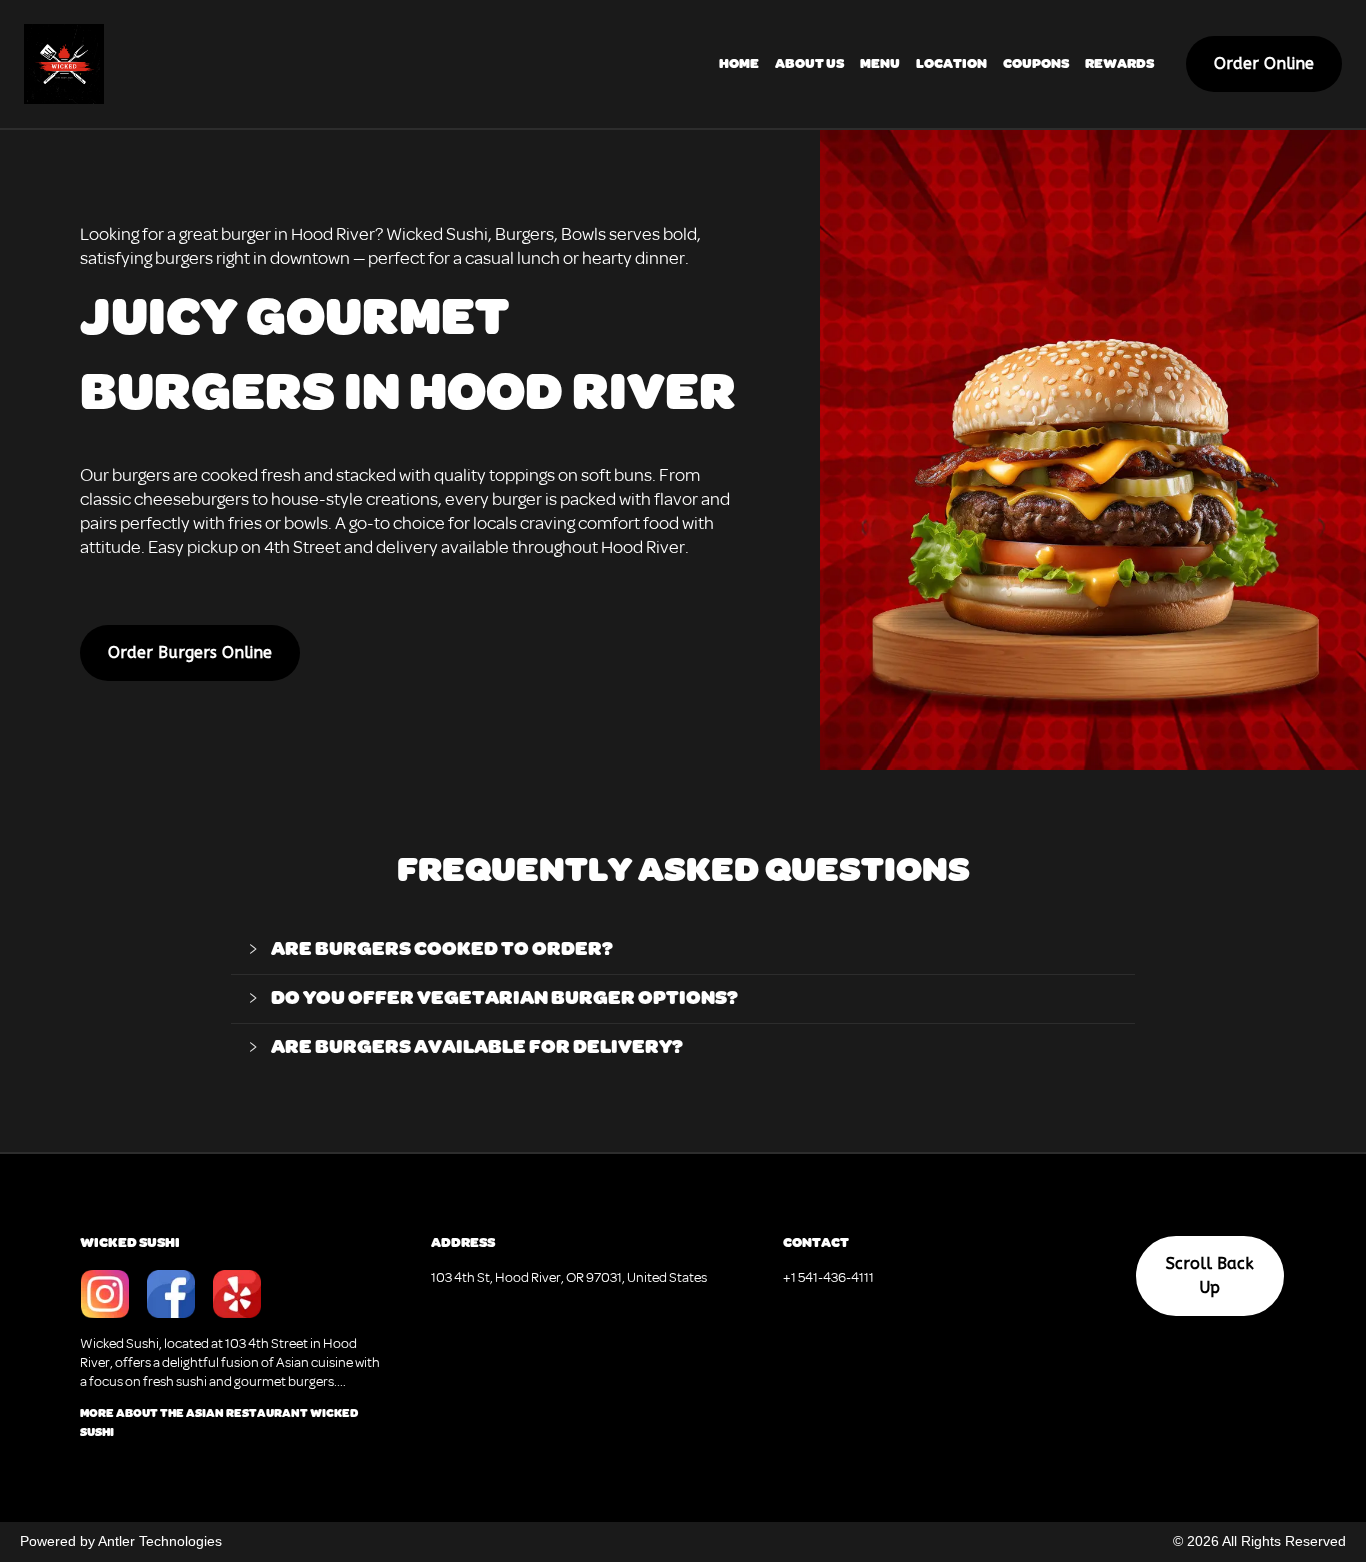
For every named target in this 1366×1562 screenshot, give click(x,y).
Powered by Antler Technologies (121, 1541)
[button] (683, 950)
